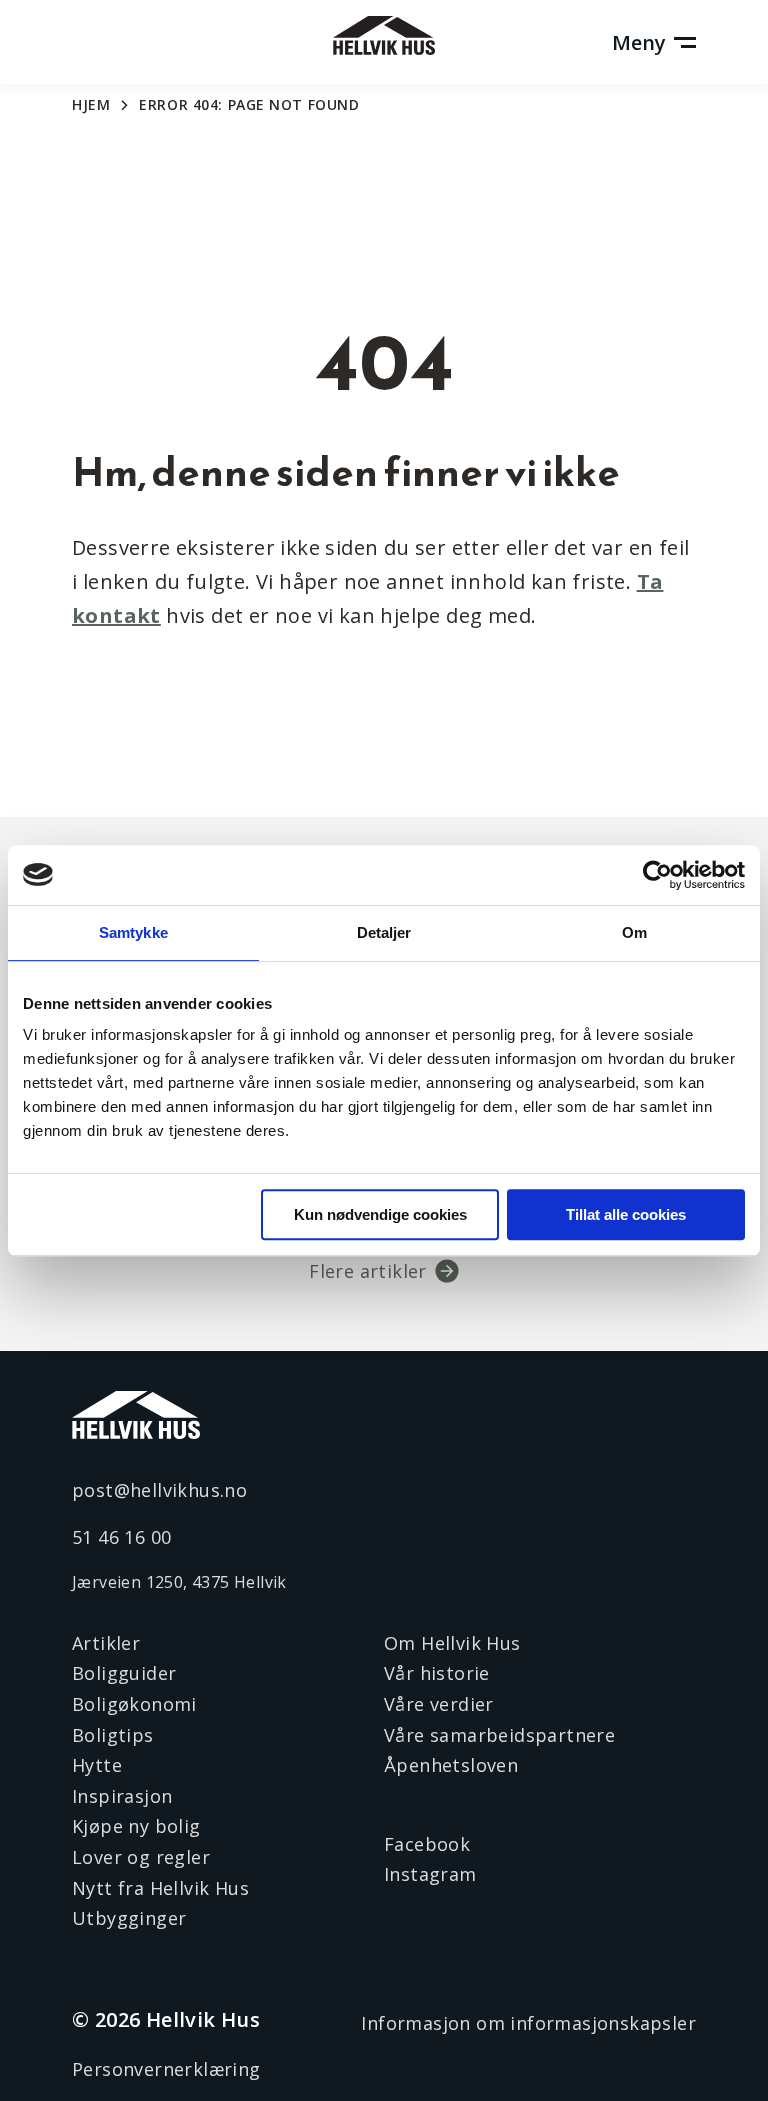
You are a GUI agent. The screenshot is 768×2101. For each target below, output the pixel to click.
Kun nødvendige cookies (380, 1214)
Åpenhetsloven (451, 1765)
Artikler (106, 1643)
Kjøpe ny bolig (136, 1826)
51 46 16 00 (121, 1537)
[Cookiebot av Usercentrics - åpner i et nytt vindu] (657, 875)
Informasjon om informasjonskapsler (528, 2023)
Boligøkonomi (134, 1704)
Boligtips (113, 1735)
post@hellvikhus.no (159, 1490)
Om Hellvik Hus (452, 1643)
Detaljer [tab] (384, 932)
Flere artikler (368, 1271)
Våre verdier (439, 1704)
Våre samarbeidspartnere (499, 1735)
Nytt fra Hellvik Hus (160, 1888)
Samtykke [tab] (133, 932)
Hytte (97, 1765)
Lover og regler (141, 1857)
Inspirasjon (122, 1796)
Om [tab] (634, 932)
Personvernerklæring (166, 2069)
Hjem (91, 104)
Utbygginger (129, 1918)
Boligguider (124, 1673)
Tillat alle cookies (626, 1214)
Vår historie (437, 1673)
